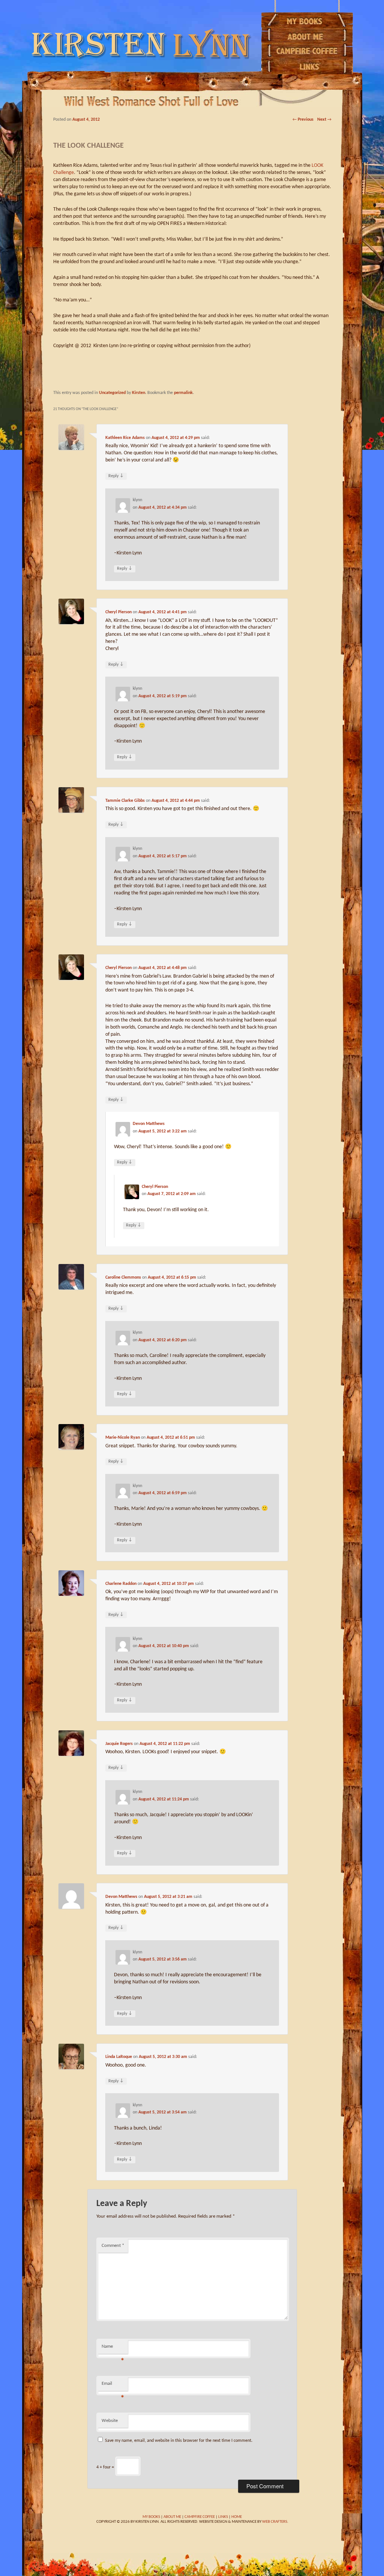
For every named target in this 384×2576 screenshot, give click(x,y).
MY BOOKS (151, 2517)
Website (110, 2421)
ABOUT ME (172, 2517)
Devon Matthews (149, 1124)
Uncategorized (112, 393)
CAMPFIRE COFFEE (200, 2517)
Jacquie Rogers (119, 1744)
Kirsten (139, 393)
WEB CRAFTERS (275, 2522)
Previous (303, 120)
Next (324, 120)
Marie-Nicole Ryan (123, 1438)
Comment (113, 2246)
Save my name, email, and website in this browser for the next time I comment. (179, 2441)
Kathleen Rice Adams (125, 438)
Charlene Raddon (121, 1584)
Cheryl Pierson (118, 612)
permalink (183, 393)
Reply (116, 476)
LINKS (223, 2517)
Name (113, 2349)
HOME (237, 2517)
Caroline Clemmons (123, 1278)
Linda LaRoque (119, 2057)
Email (113, 2386)
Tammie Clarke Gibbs (125, 801)
